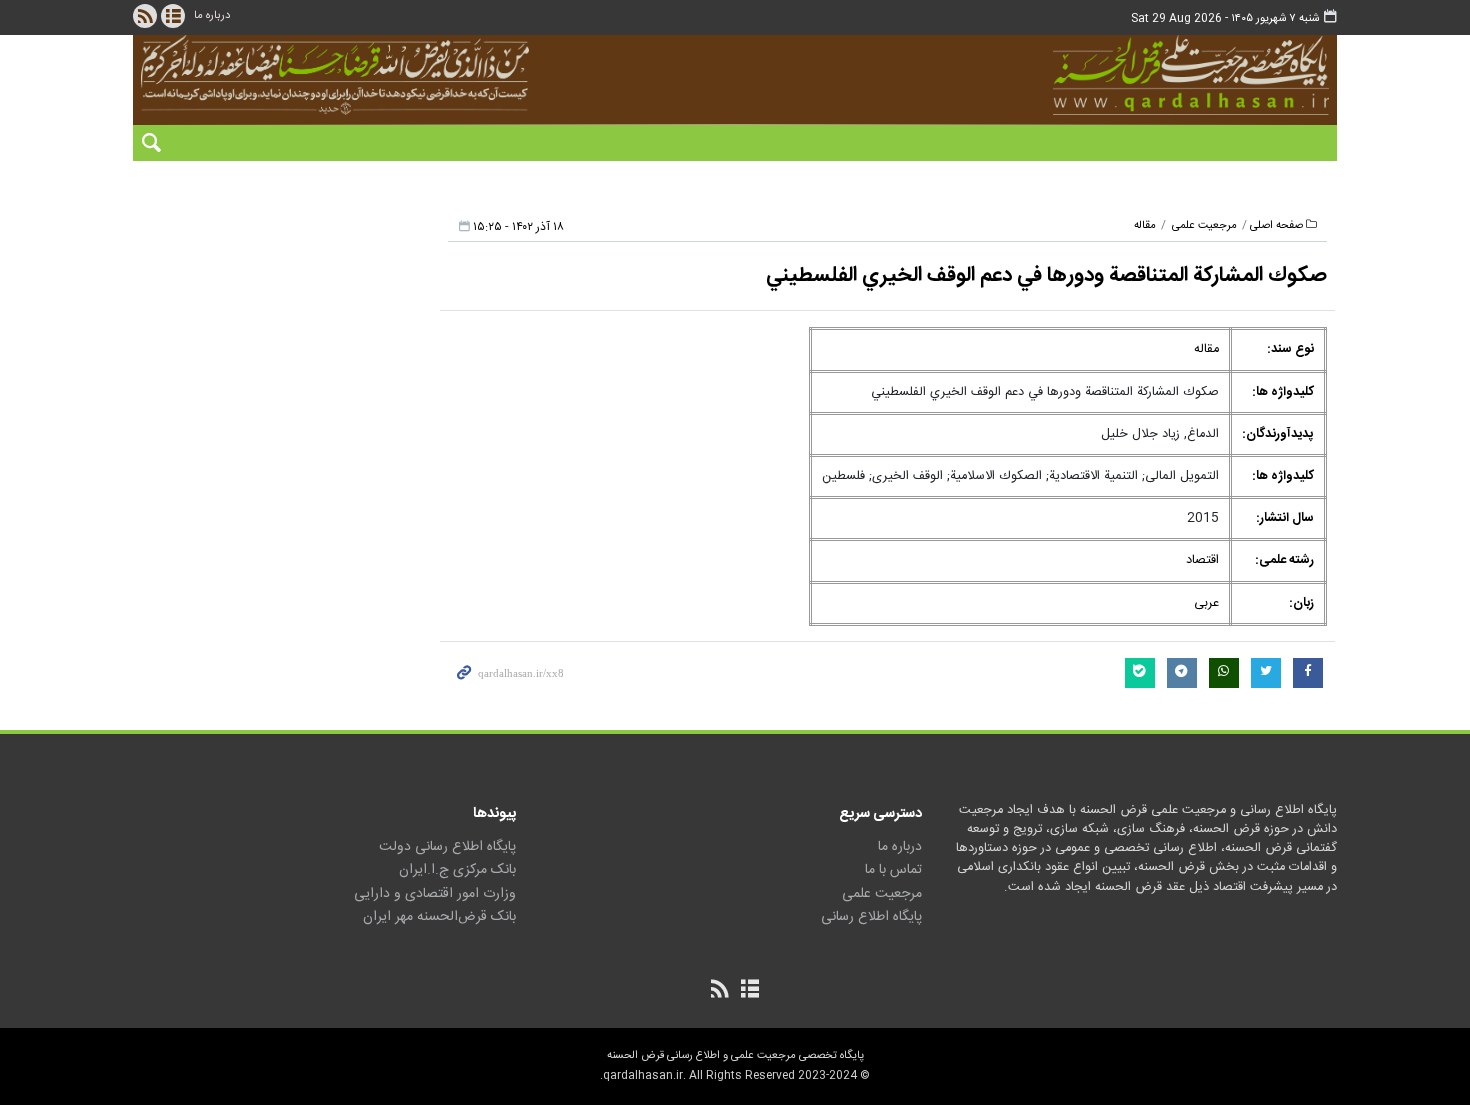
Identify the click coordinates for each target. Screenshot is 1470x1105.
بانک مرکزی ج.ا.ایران (457, 870)
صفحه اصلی (1276, 225)
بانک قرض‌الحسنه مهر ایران (439, 917)
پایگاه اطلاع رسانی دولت (447, 847)
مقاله (1145, 225)
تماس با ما (893, 870)
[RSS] (145, 16)
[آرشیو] (173, 16)
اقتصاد (1202, 560)
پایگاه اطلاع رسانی (871, 917)
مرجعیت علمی (1204, 225)
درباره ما (212, 15)
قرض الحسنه (1079, 75)
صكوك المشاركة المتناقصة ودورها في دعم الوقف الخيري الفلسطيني (1046, 275)
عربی (1206, 603)
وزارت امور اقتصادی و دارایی (435, 894)
